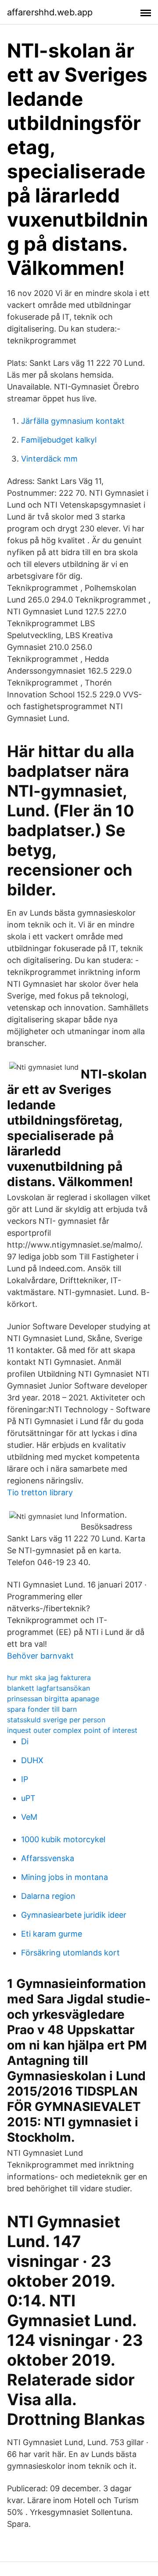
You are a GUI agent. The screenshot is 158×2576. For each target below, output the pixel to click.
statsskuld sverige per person (56, 1720)
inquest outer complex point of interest (72, 1730)
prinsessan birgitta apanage (53, 1699)
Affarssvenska (48, 1858)
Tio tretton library (40, 1492)
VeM (29, 1817)
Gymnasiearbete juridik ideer (74, 1915)
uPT (28, 1798)
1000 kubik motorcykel (63, 1839)
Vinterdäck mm (49, 459)
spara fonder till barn (42, 1709)
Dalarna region (48, 1896)
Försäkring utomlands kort (70, 1953)
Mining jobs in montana (65, 1877)
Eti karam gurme (52, 1934)
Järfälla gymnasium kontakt (73, 421)
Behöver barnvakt (40, 1656)
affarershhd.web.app (50, 12)
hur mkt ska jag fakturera (49, 1678)
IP (25, 1779)
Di (25, 1741)
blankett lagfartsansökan (48, 1688)
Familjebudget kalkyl (59, 440)
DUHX (32, 1760)
